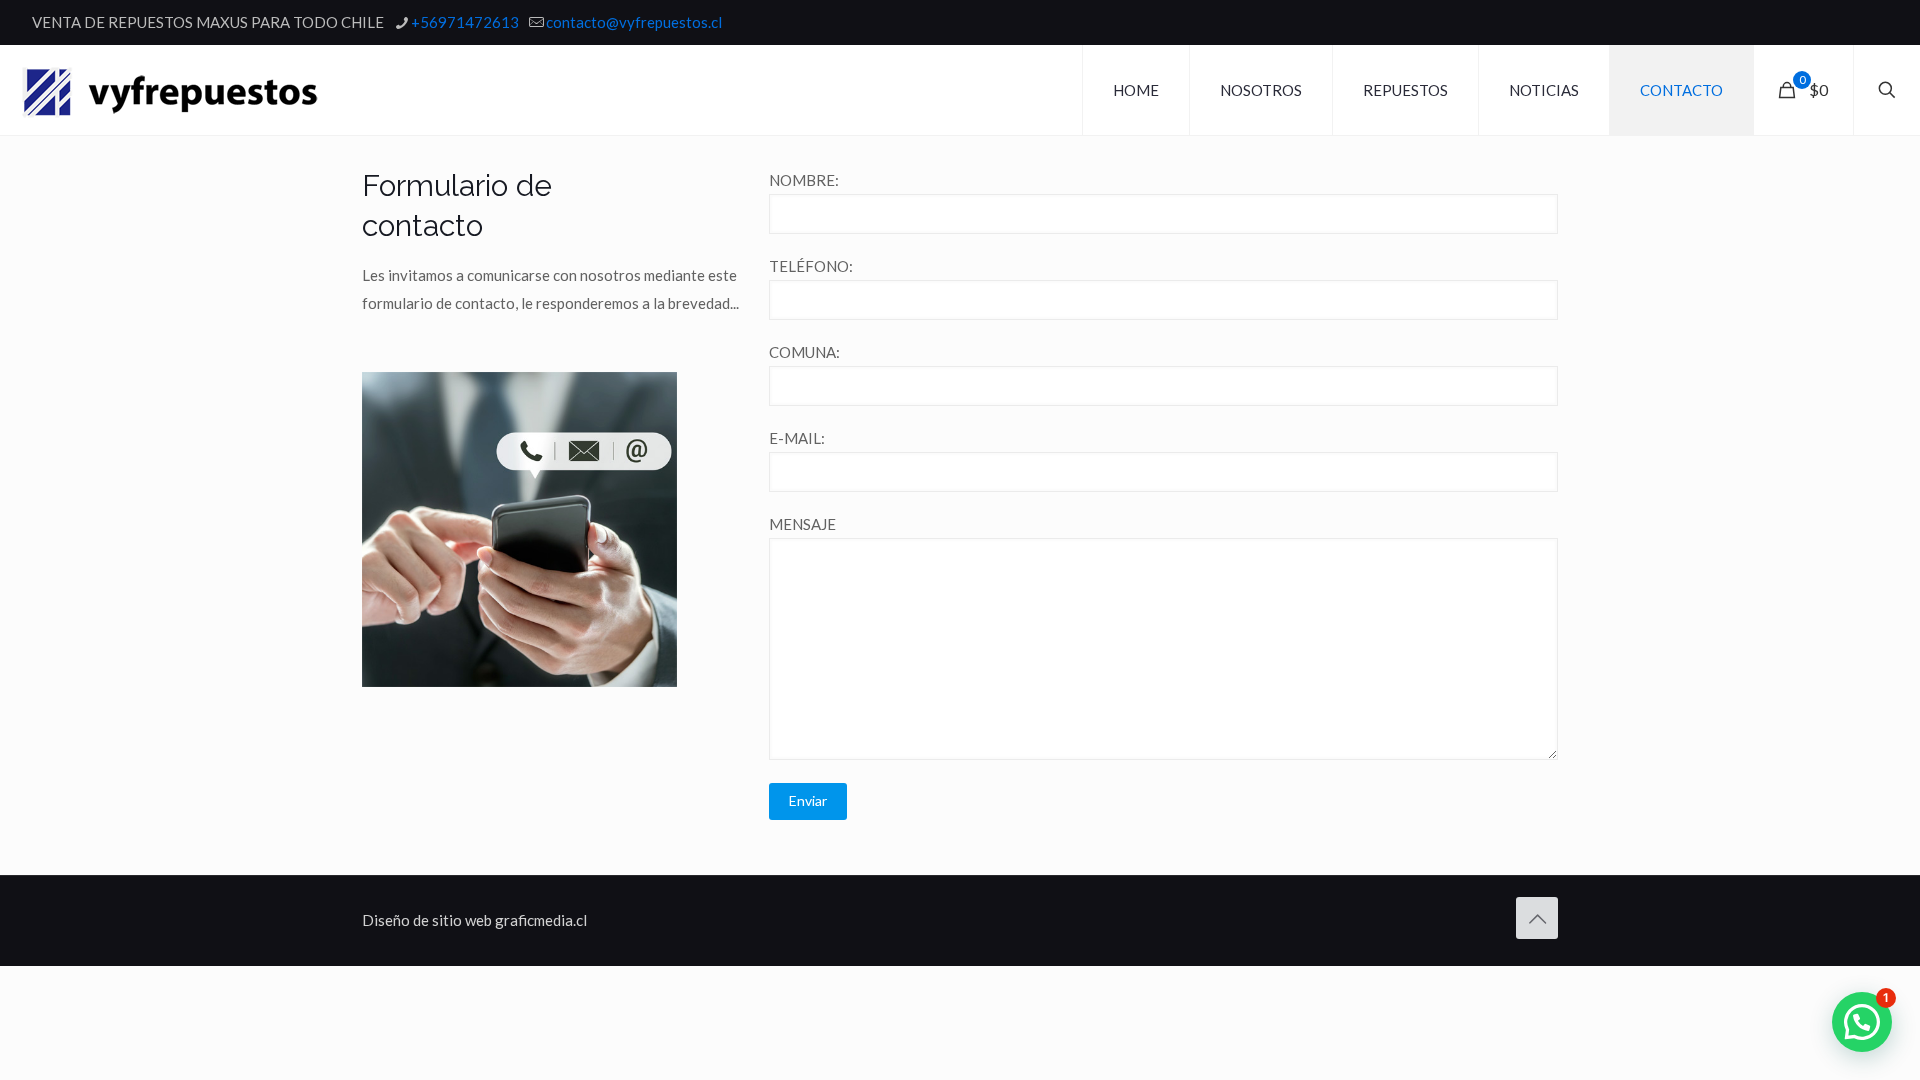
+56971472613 (465, 22)
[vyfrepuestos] (170, 90)
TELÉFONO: (811, 266)
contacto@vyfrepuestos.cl (634, 22)
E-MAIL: (797, 438)
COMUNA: (804, 352)
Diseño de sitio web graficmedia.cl (474, 920)
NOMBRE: (804, 180)
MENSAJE (802, 524)
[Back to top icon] (1537, 918)
